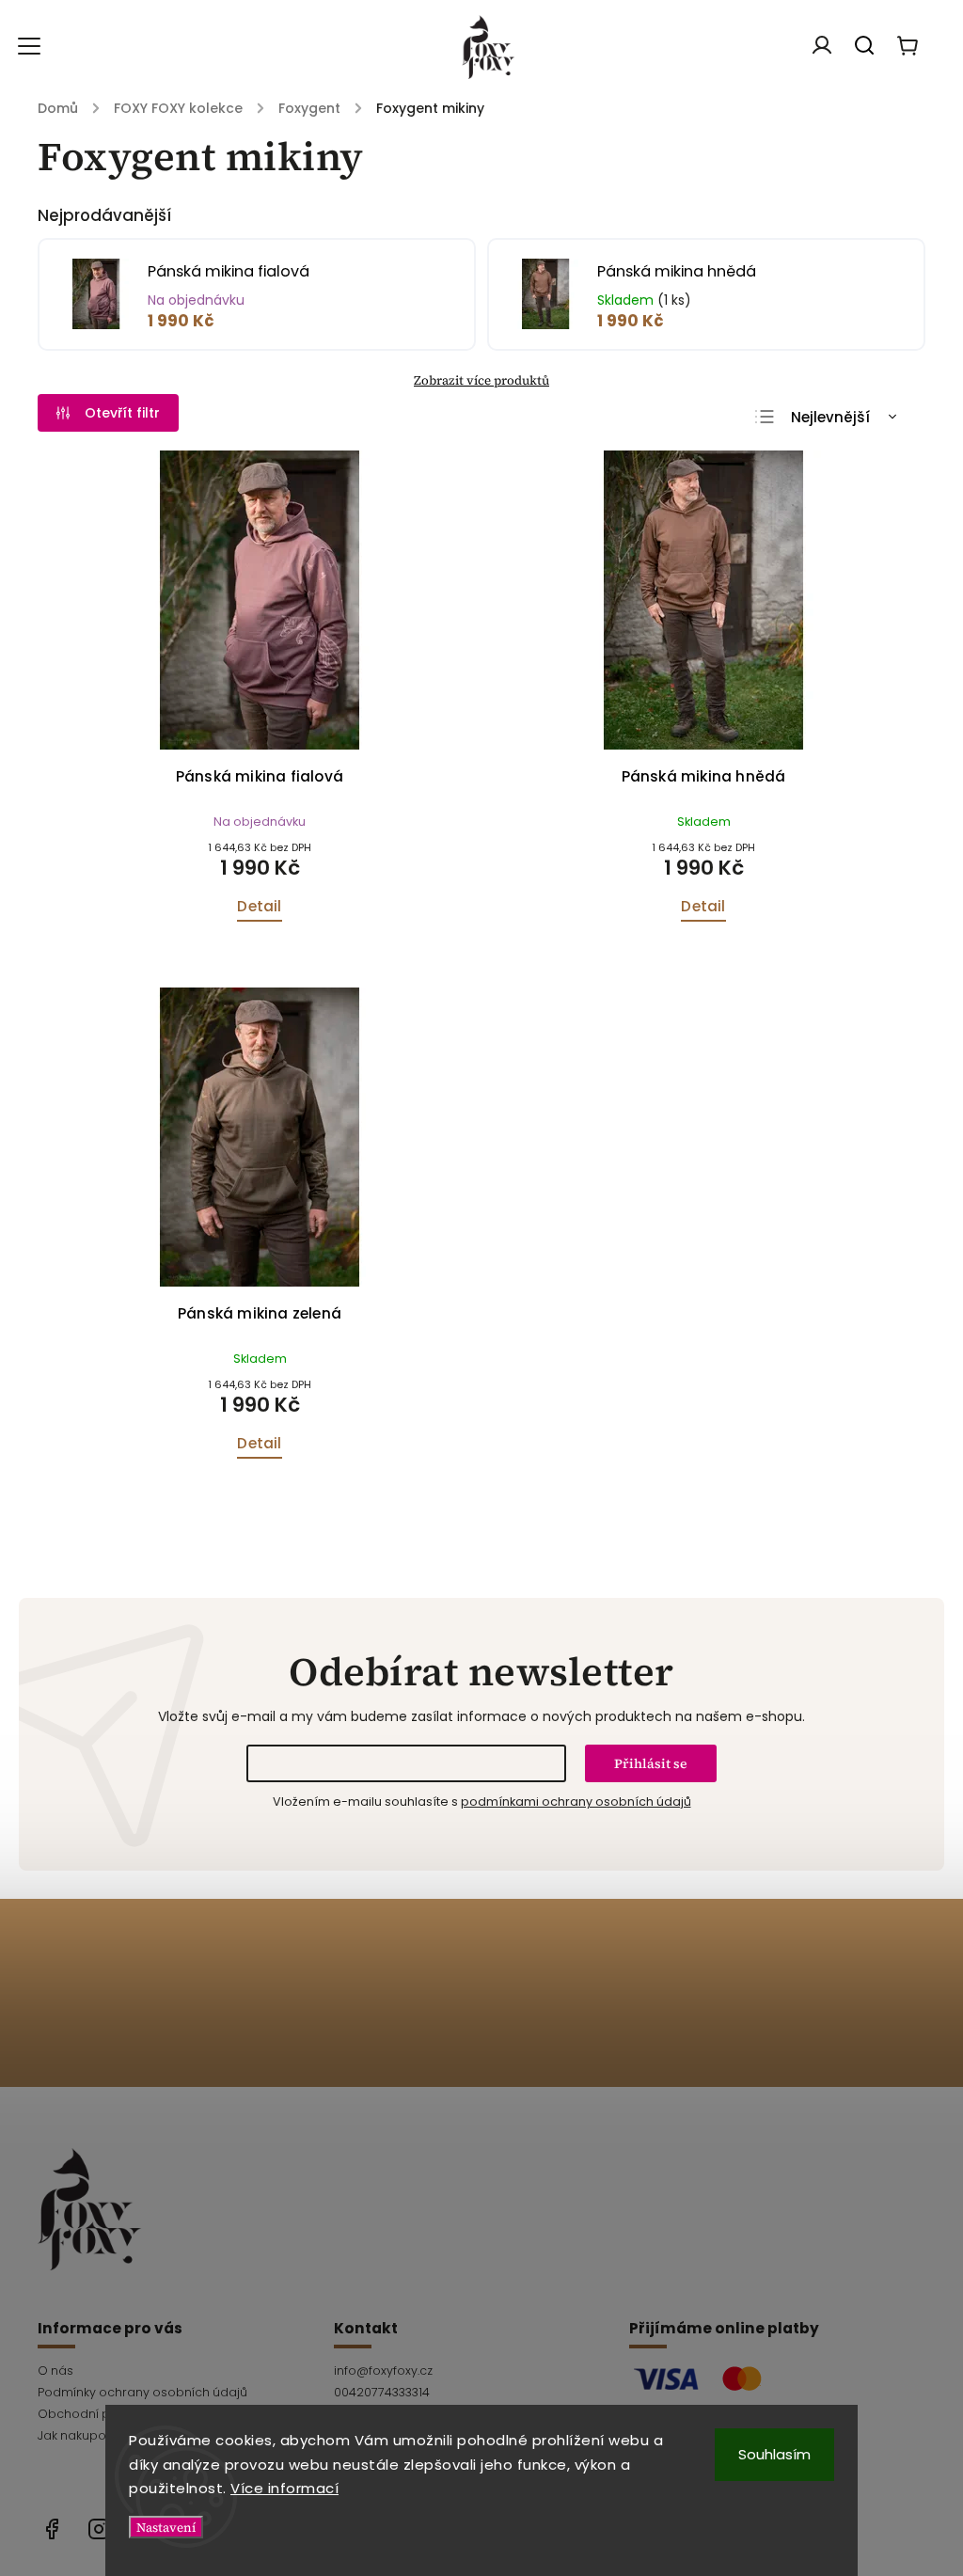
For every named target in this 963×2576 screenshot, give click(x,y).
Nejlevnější (830, 417)
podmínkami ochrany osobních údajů (576, 1802)
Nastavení (166, 2527)
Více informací (284, 2488)
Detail (259, 906)
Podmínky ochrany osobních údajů (142, 2392)
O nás (55, 2371)
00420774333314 (382, 2392)
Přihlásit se (651, 1763)
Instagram (99, 2529)
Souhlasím (774, 2454)
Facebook (52, 2529)
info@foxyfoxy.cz (383, 2371)
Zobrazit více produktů (481, 380)
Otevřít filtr (122, 413)
